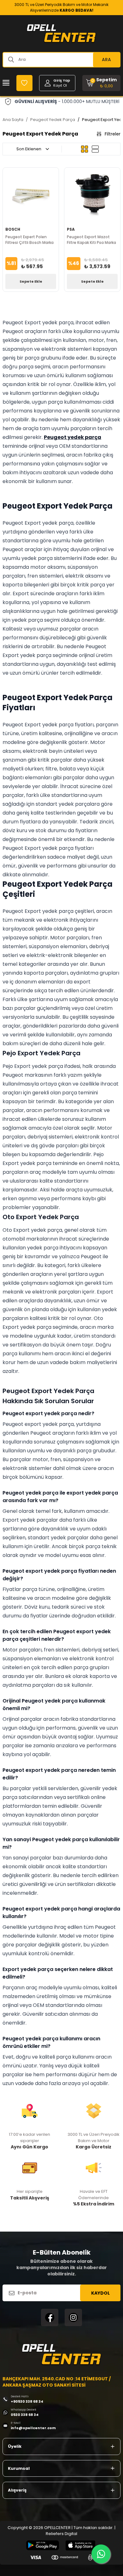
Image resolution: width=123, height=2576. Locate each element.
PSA (71, 229)
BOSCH (13, 229)
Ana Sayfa (13, 120)
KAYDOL (100, 2293)
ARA (106, 60)
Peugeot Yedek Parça (53, 120)
